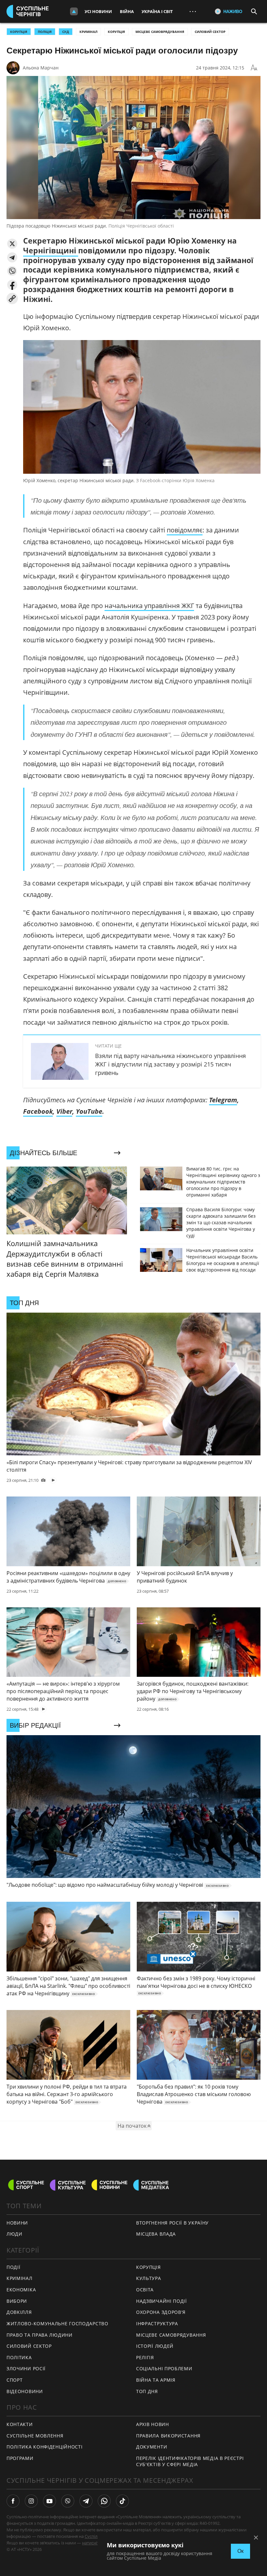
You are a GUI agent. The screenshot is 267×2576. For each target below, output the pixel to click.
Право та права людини (40, 2335)
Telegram (223, 1100)
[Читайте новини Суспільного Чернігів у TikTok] (122, 2501)
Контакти (20, 2424)
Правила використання (168, 2436)
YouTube (89, 1111)
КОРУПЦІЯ (19, 32)
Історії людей (155, 2346)
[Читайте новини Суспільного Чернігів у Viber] (68, 2501)
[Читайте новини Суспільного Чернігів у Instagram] (31, 2501)
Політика (19, 2357)
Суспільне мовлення (35, 2436)
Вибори (17, 2301)
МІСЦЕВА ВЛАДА (156, 2234)
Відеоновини (25, 2391)
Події (14, 2267)
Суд (66, 32)
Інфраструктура (157, 2323)
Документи (152, 2447)
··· (193, 11)
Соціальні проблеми (164, 2368)
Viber (64, 1111)
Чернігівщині (51, 250)
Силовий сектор (210, 32)
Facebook (38, 1111)
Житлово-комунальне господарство (57, 2323)
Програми (20, 2458)
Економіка (21, 2290)
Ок (240, 2551)
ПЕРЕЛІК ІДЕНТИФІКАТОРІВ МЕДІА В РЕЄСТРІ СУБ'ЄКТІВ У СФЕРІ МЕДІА (190, 2461)
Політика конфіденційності (45, 2447)
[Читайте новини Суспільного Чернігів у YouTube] (49, 2501)
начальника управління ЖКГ (149, 606)
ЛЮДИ (14, 2234)
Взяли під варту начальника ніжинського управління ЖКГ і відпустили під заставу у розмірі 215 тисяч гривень (170, 1064)
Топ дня (147, 2391)
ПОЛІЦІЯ (45, 32)
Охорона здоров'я (161, 2312)
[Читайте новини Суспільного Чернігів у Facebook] (13, 2501)
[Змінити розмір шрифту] (254, 68)
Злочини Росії (26, 2368)
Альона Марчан (41, 68)
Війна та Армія (156, 2380)
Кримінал (88, 32)
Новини (17, 2223)
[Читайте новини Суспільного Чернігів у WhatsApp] (104, 2501)
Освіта (145, 2290)
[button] (12, 244)
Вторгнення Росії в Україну (172, 2223)
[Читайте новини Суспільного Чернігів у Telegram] (86, 2501)
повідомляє (185, 530)
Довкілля (19, 2312)
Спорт (15, 2380)
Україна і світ (157, 11)
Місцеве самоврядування (160, 32)
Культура (149, 2278)
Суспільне (95, 2536)
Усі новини (98, 11)
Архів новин (153, 2424)
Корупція (116, 32)
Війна (127, 11)
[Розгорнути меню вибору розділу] (74, 11)
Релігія (145, 2357)
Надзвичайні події (162, 2301)
